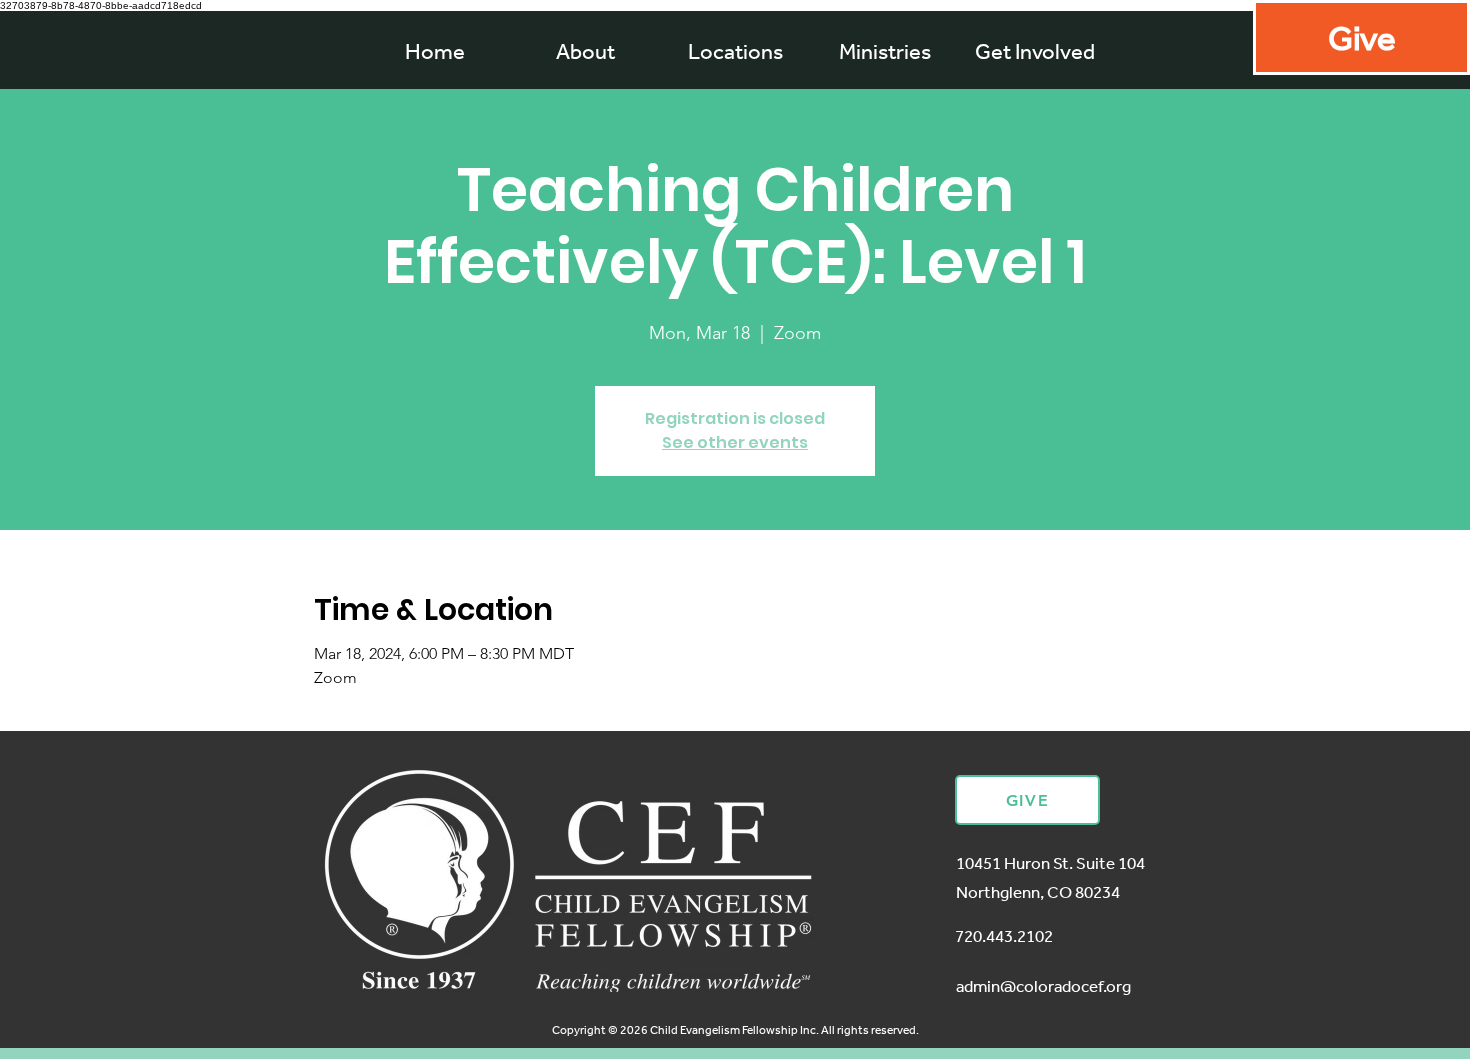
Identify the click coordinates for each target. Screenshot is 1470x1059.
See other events (735, 442)
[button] (885, 51)
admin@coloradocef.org (1043, 985)
